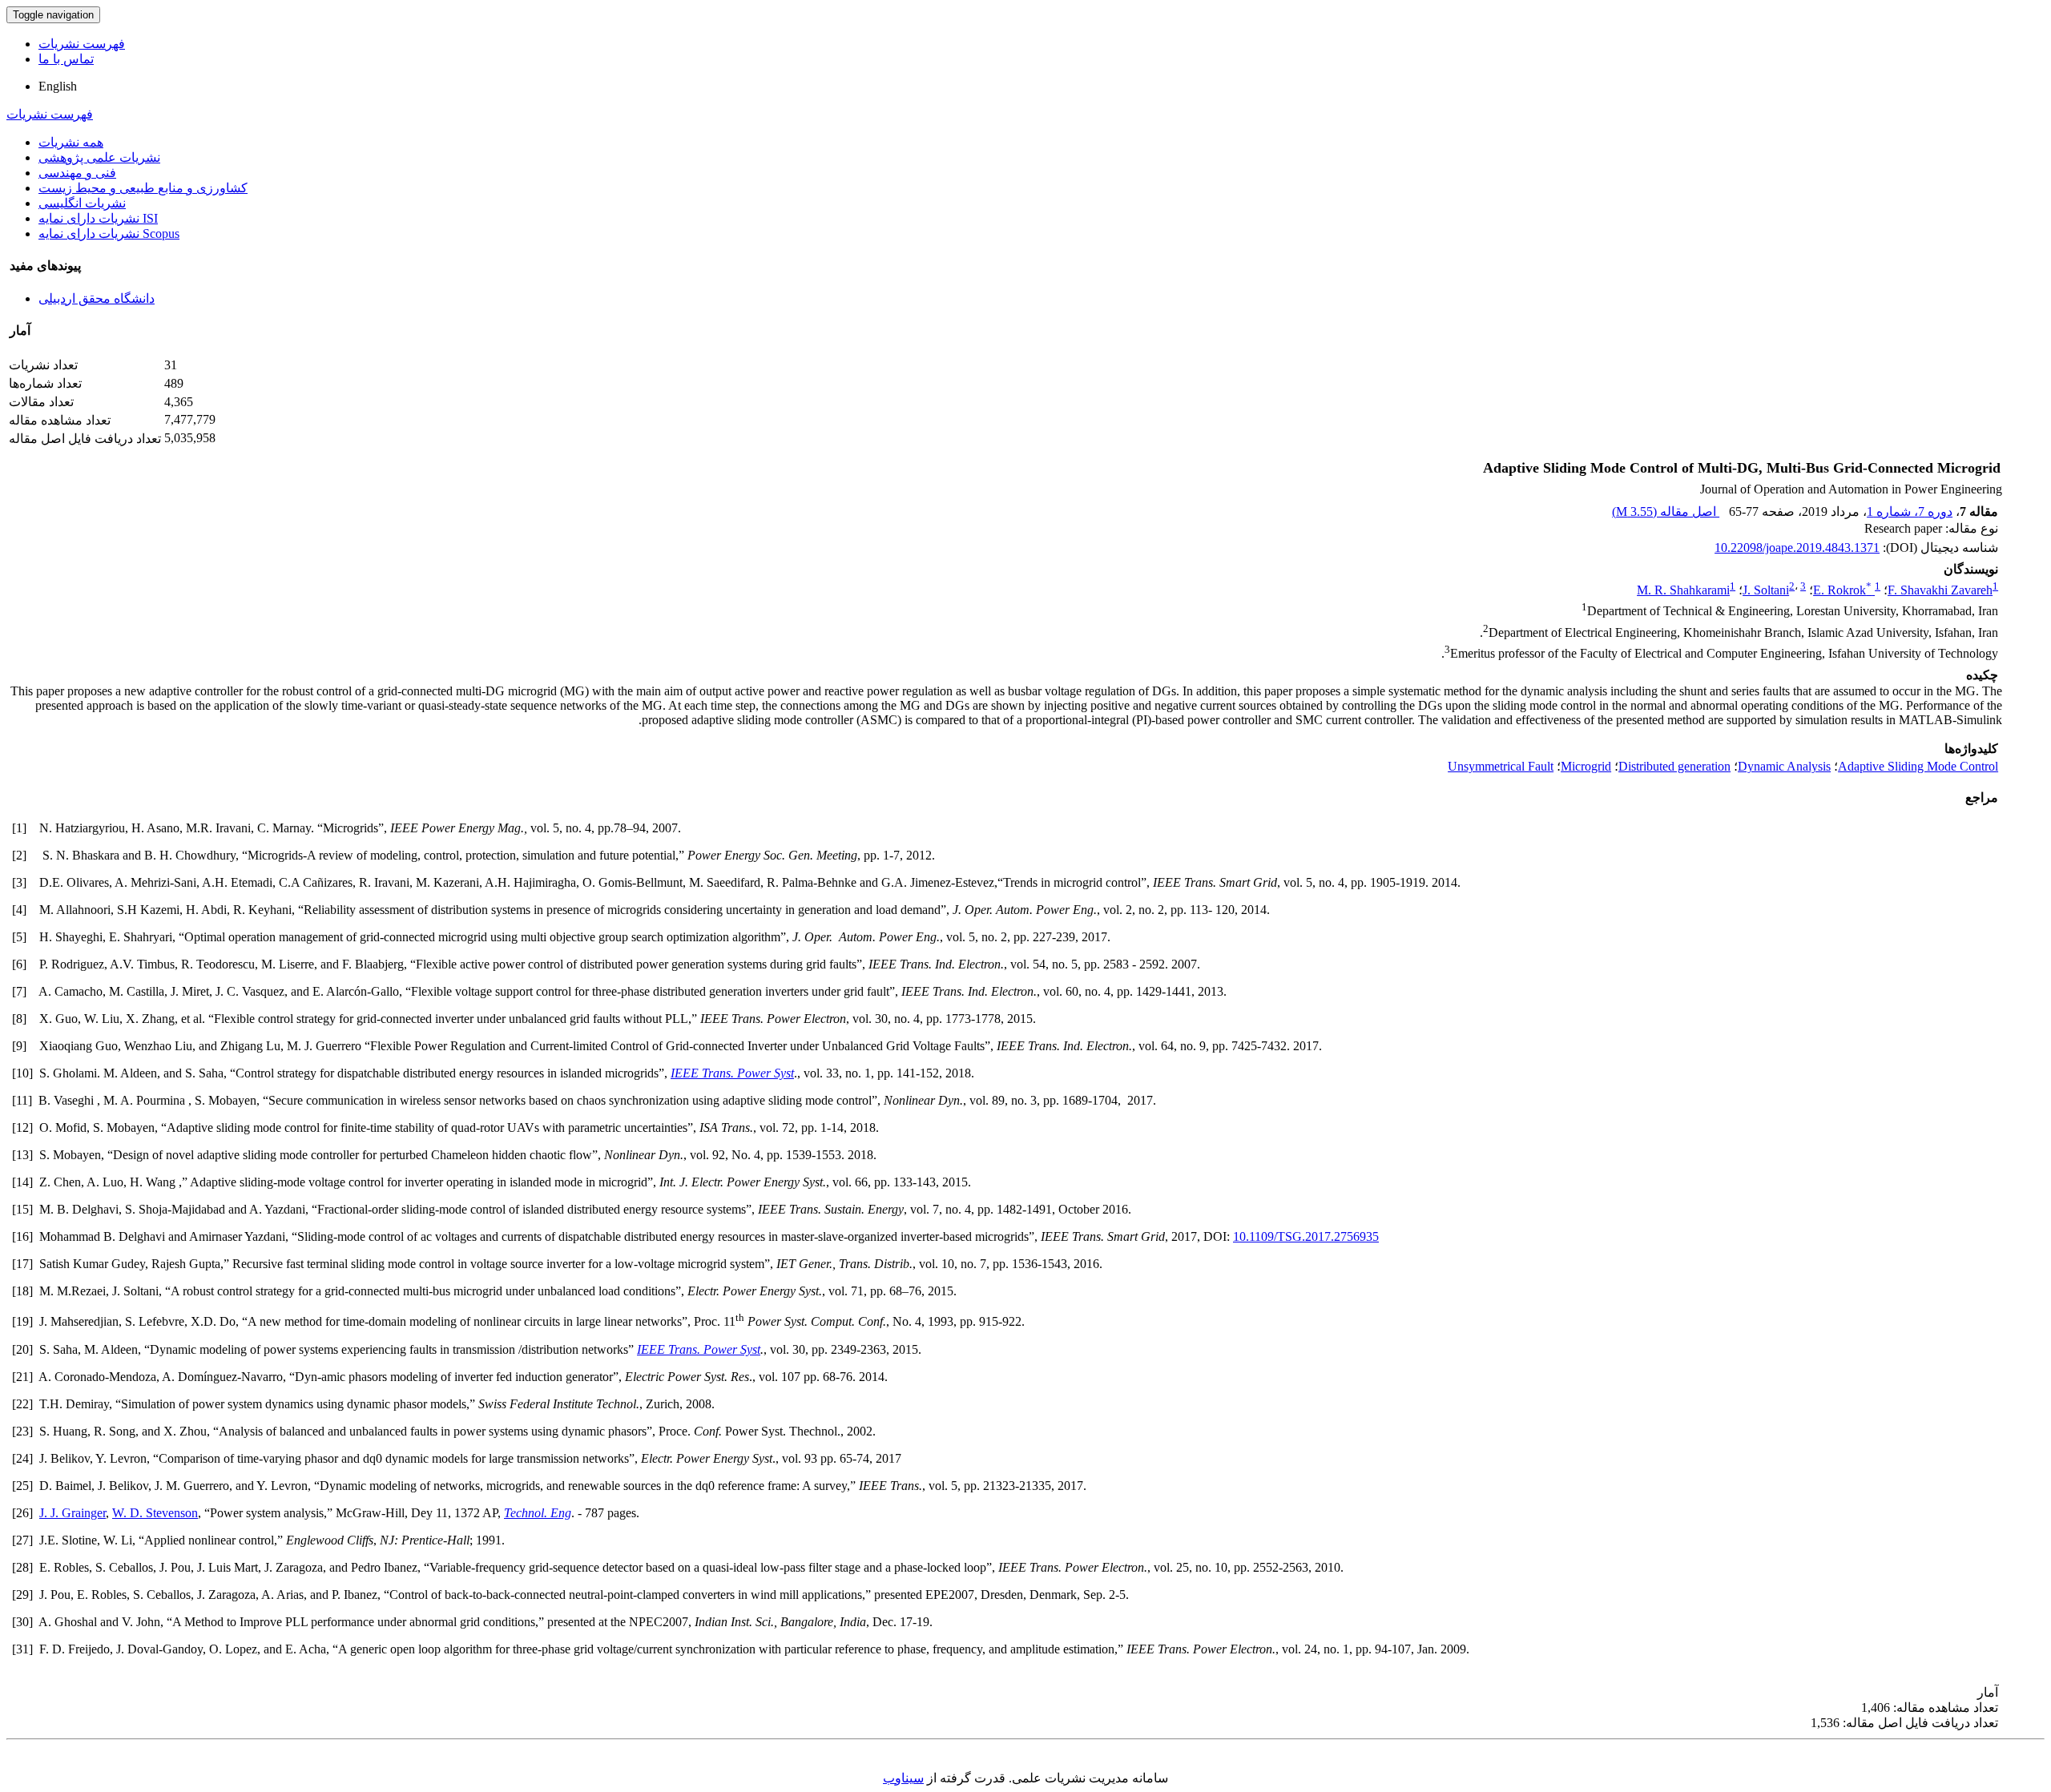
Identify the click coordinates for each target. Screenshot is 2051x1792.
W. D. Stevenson (155, 1513)
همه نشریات (71, 142)
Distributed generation (1674, 766)
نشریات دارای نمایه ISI (98, 218)
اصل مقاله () (1666, 511)
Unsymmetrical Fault (1501, 766)
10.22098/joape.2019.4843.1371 (1797, 548)
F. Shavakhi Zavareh (1940, 590)
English (58, 86)
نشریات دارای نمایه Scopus (109, 234)
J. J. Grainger (73, 1513)
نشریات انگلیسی (82, 203)
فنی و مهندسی (77, 173)
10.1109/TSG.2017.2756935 (1306, 1236)
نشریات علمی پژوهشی (99, 157)
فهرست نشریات (82, 44)
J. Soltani (1766, 590)
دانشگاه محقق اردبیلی (97, 298)
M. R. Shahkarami (1683, 590)
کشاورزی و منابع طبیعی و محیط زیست (143, 188)
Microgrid (1586, 766)
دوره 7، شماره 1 (1910, 511)
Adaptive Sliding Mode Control (1918, 766)
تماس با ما (66, 59)
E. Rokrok (1842, 590)
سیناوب (903, 1778)
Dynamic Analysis (1784, 766)
